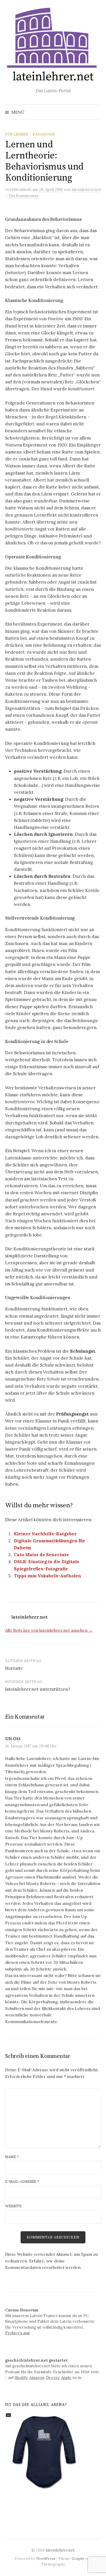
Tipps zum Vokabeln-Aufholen (47, 1576)
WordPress (46, 2558)
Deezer (53, 2377)
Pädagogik (44, 134)
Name (12, 2157)
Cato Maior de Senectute (41, 1555)
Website (13, 2206)
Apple (66, 2377)
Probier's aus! (18, 2333)
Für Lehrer (17, 134)
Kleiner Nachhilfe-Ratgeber (45, 1534)
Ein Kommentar (24, 196)
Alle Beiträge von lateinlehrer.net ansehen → (49, 1630)
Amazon (37, 2377)
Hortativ (14, 1668)
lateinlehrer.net (60, 2550)
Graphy (78, 2558)
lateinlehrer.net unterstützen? (38, 1689)
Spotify (21, 2377)
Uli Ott (13, 1739)
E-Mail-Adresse (22, 2182)
